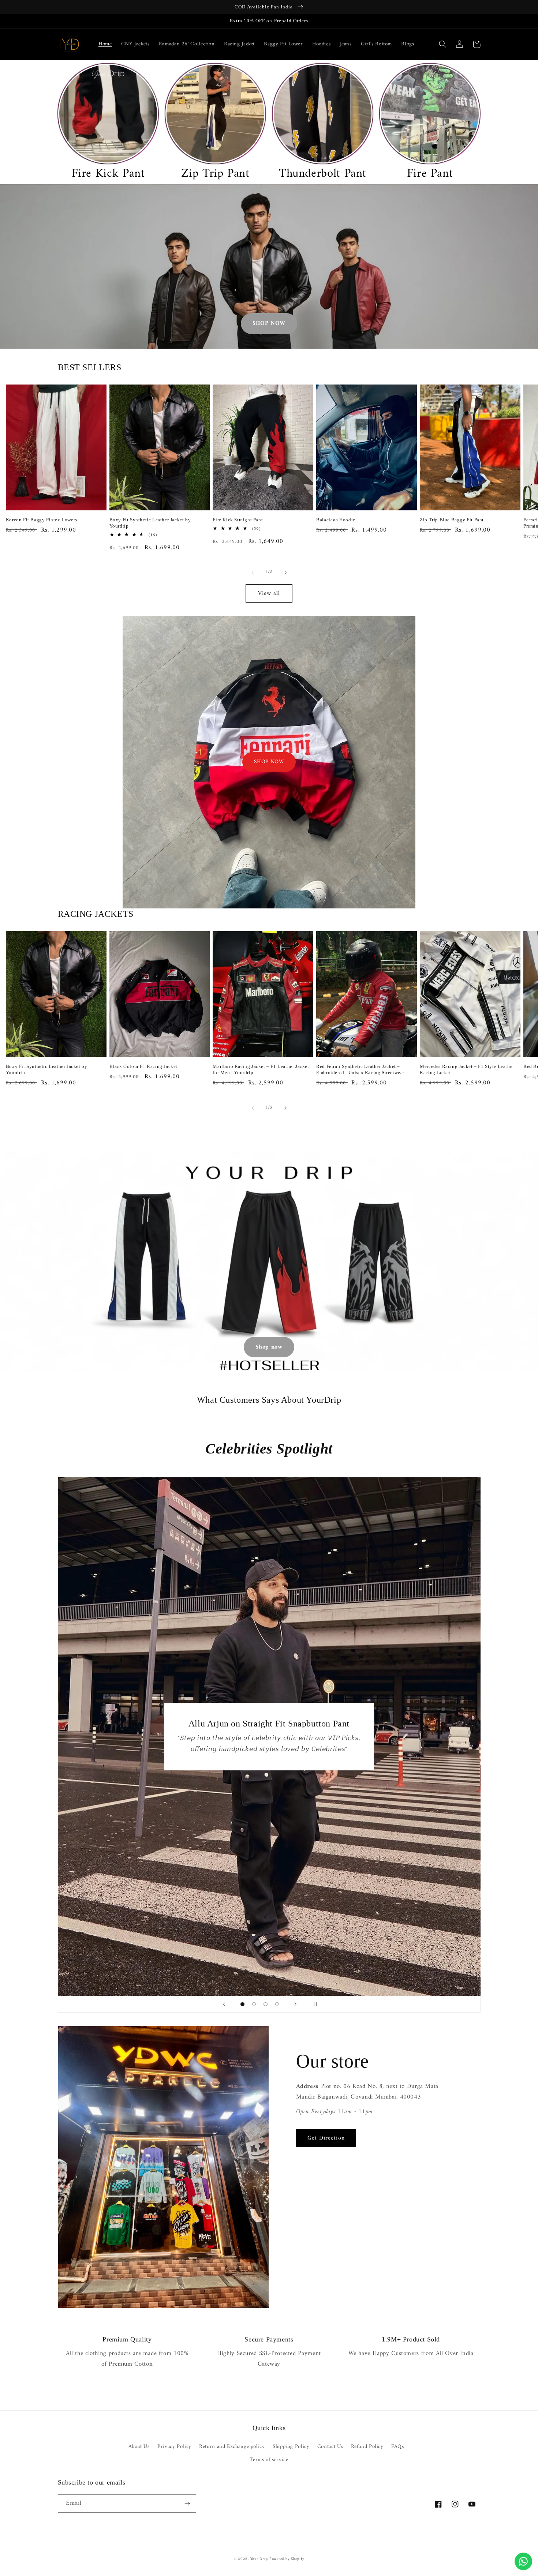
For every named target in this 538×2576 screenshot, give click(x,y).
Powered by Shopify (287, 2559)
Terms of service (269, 2460)
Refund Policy (367, 2446)
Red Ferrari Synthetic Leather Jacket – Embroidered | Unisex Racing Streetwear (360, 1069)
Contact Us (330, 2446)
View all (269, 593)
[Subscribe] (187, 2503)
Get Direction (326, 2138)
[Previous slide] (224, 2004)
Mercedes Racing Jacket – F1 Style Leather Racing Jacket (467, 1069)
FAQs (398, 2446)
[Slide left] (253, 573)
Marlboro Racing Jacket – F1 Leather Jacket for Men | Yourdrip (261, 1069)
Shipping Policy (291, 2446)
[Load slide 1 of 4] (243, 2004)
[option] (108, 122)
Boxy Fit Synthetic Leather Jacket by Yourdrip (150, 523)
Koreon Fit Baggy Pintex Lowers (42, 520)
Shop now (269, 1347)
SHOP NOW (269, 323)
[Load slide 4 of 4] (277, 2004)
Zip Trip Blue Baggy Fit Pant (452, 520)
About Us (139, 2447)
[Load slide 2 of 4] (254, 2004)
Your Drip (259, 2559)
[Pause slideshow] (314, 2004)
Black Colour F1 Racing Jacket (143, 1066)
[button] (443, 44)
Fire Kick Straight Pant (238, 520)
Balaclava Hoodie (336, 520)
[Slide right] (285, 573)
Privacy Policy (174, 2446)
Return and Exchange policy (232, 2446)
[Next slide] (295, 2004)
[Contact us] (523, 2561)
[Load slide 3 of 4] (266, 2004)
